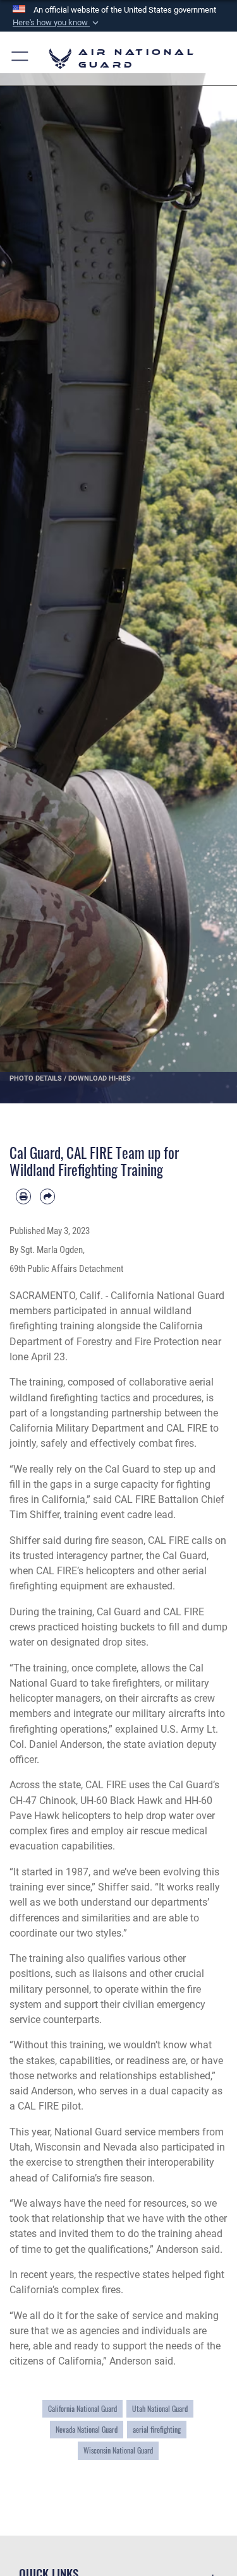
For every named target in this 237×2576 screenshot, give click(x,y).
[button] (57, 23)
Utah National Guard (160, 2409)
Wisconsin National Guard (118, 2450)
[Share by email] (47, 1196)
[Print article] (23, 1196)
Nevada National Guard (87, 2430)
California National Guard (82, 2409)
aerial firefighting (157, 2430)
